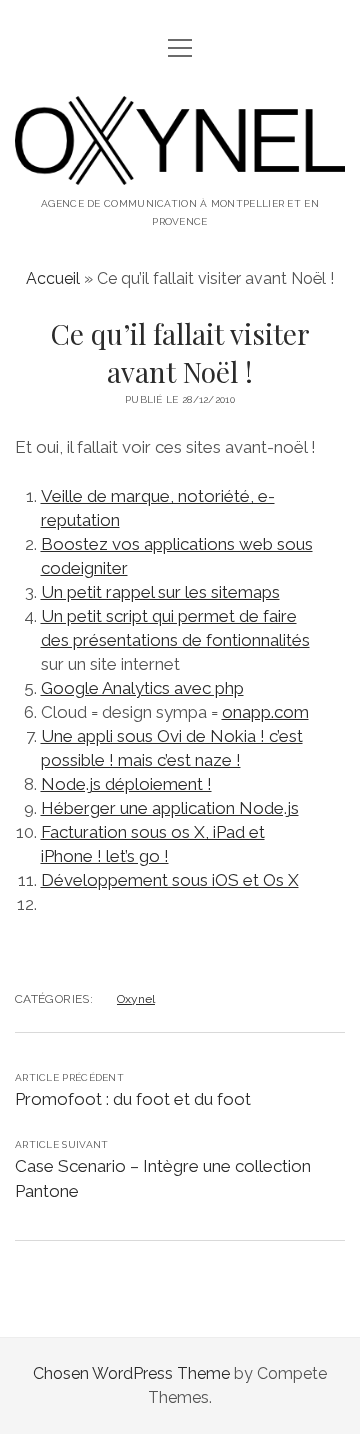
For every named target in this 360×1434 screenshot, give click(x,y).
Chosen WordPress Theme (131, 1373)
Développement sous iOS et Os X (170, 880)
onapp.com (265, 712)
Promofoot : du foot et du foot (133, 1099)
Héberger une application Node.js (170, 808)
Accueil (53, 278)
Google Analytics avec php (142, 688)
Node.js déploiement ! (126, 784)
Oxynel (136, 999)
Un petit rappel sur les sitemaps (160, 592)
